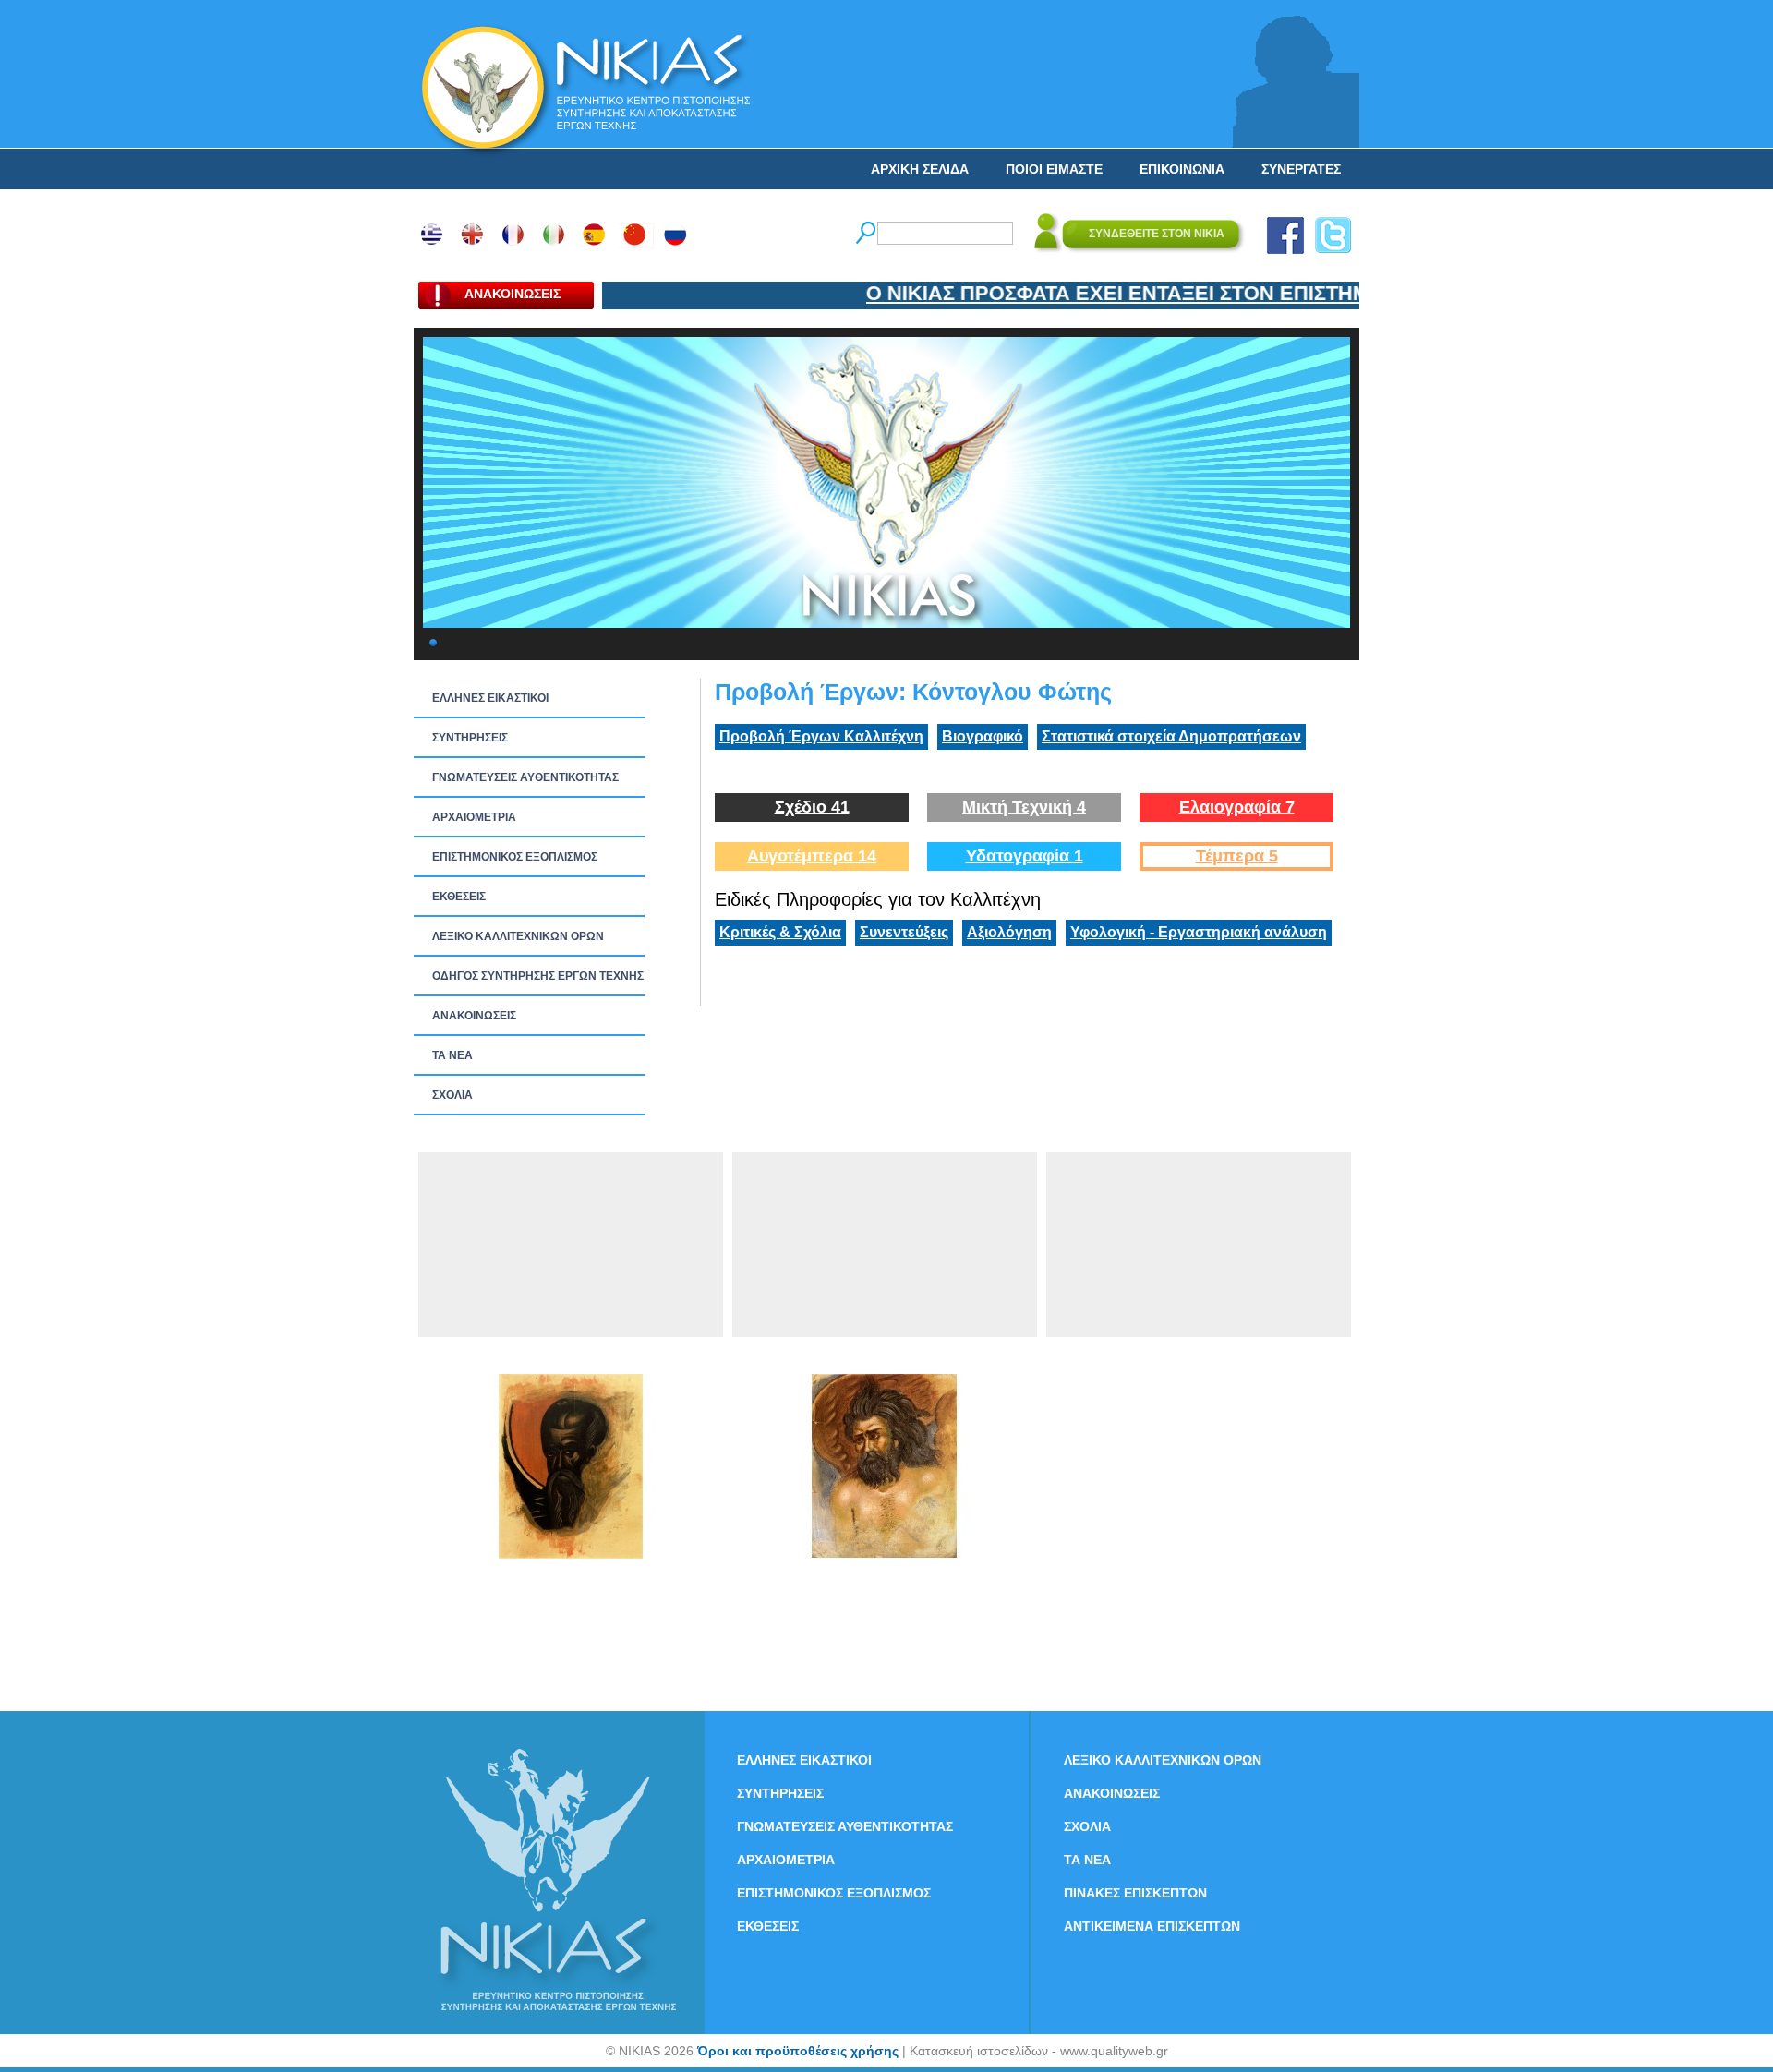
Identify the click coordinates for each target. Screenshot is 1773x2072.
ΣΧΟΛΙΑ (452, 1095)
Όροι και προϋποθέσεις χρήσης (798, 2051)
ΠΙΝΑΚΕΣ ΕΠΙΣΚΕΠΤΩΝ (1135, 1893)
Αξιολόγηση (1009, 932)
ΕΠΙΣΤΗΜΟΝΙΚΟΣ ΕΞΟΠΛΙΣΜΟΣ (515, 857)
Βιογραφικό (983, 736)
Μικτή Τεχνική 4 (1024, 807)
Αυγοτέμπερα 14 (812, 856)
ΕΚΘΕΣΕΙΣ (459, 897)
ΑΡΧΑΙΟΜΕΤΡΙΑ (474, 817)
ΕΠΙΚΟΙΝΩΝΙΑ (1182, 169)
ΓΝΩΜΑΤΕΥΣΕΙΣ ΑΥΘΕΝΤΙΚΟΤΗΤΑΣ (525, 777)
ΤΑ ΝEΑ (452, 1055)
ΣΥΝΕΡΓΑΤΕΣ (1301, 169)
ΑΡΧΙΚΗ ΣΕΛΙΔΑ (920, 169)
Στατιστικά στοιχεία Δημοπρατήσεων (1171, 736)
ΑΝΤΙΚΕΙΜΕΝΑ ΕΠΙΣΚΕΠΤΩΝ (1152, 1926)
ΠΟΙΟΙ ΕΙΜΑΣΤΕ (1054, 169)
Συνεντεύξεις (904, 932)
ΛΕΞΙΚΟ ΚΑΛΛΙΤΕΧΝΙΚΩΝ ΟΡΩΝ (518, 936)
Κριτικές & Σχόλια (780, 932)
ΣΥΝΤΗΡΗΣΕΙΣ (470, 738)
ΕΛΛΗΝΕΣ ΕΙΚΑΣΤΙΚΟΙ (490, 698)
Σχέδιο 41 (812, 807)
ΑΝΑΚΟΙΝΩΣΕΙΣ (474, 1016)
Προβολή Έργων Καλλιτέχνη (821, 736)
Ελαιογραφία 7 (1237, 807)
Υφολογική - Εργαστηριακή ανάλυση (1199, 932)
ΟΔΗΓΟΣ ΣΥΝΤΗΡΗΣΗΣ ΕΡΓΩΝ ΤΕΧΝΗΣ (538, 976)
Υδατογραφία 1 (1025, 856)
